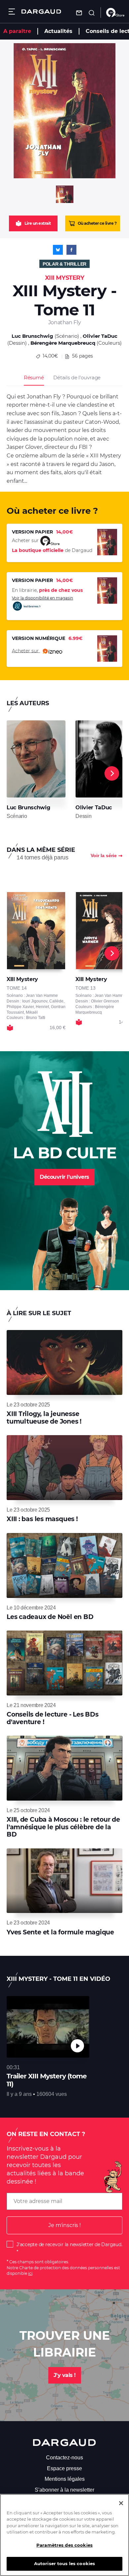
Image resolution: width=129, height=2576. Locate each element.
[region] (64, 2535)
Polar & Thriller (64, 264)
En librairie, (47, 590)
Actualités (58, 31)
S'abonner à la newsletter (64, 2490)
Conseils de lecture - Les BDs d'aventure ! (53, 1718)
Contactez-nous (64, 2458)
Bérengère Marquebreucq (63, 343)
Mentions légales (65, 2479)
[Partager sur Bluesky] (58, 250)
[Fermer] (121, 2503)
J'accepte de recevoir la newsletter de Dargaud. (69, 2244)
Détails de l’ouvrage (77, 377)
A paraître (17, 31)
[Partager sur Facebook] (71, 250)
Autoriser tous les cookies (64, 2563)
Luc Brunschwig (32, 336)
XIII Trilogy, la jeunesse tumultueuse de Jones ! (44, 1418)
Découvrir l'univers (64, 1177)
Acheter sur (26, 651)
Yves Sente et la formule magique (60, 1932)
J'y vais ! (65, 2375)
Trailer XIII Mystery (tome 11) (47, 2080)
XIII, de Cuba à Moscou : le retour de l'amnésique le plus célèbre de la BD (63, 1827)
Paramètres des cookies (64, 2545)
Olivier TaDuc (100, 336)
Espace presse (64, 2468)
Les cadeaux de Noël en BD (50, 1617)
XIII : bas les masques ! (42, 1519)
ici (30, 2273)
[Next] (112, 773)
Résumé (34, 377)
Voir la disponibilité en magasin (43, 598)
